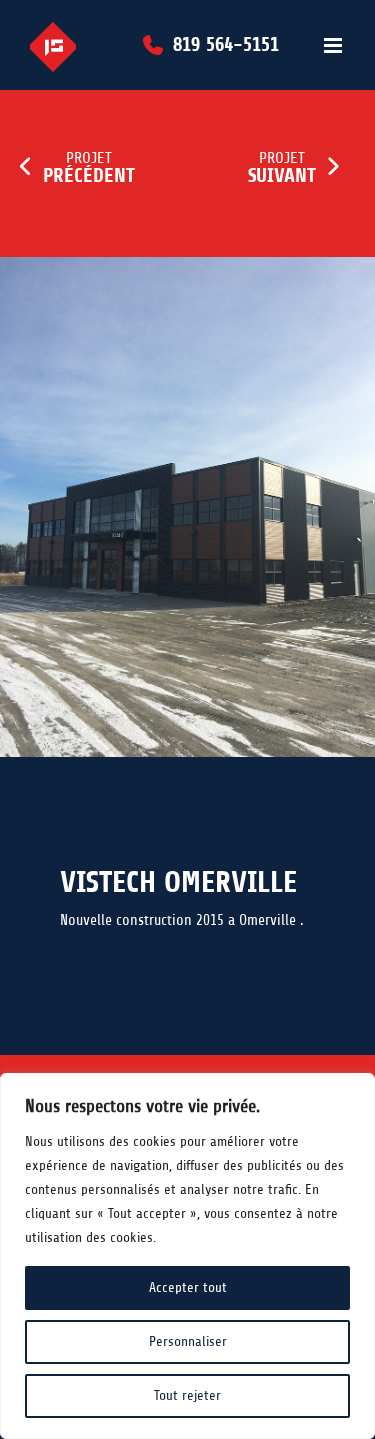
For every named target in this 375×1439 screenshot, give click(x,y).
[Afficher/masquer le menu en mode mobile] (334, 45)
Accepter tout (188, 1287)
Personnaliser (188, 1341)
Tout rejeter (187, 1395)
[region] (187, 1256)
